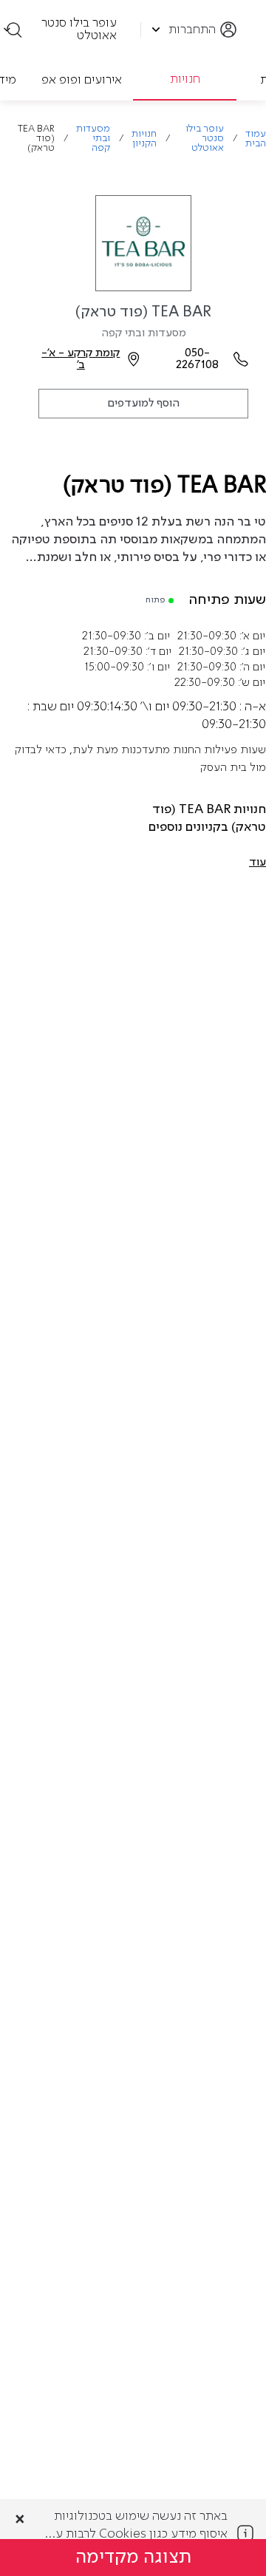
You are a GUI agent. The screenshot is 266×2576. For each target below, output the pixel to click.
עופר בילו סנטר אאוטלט (205, 139)
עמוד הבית (256, 139)
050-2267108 (197, 359)
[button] (258, 863)
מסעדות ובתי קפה (93, 139)
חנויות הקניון (144, 139)
